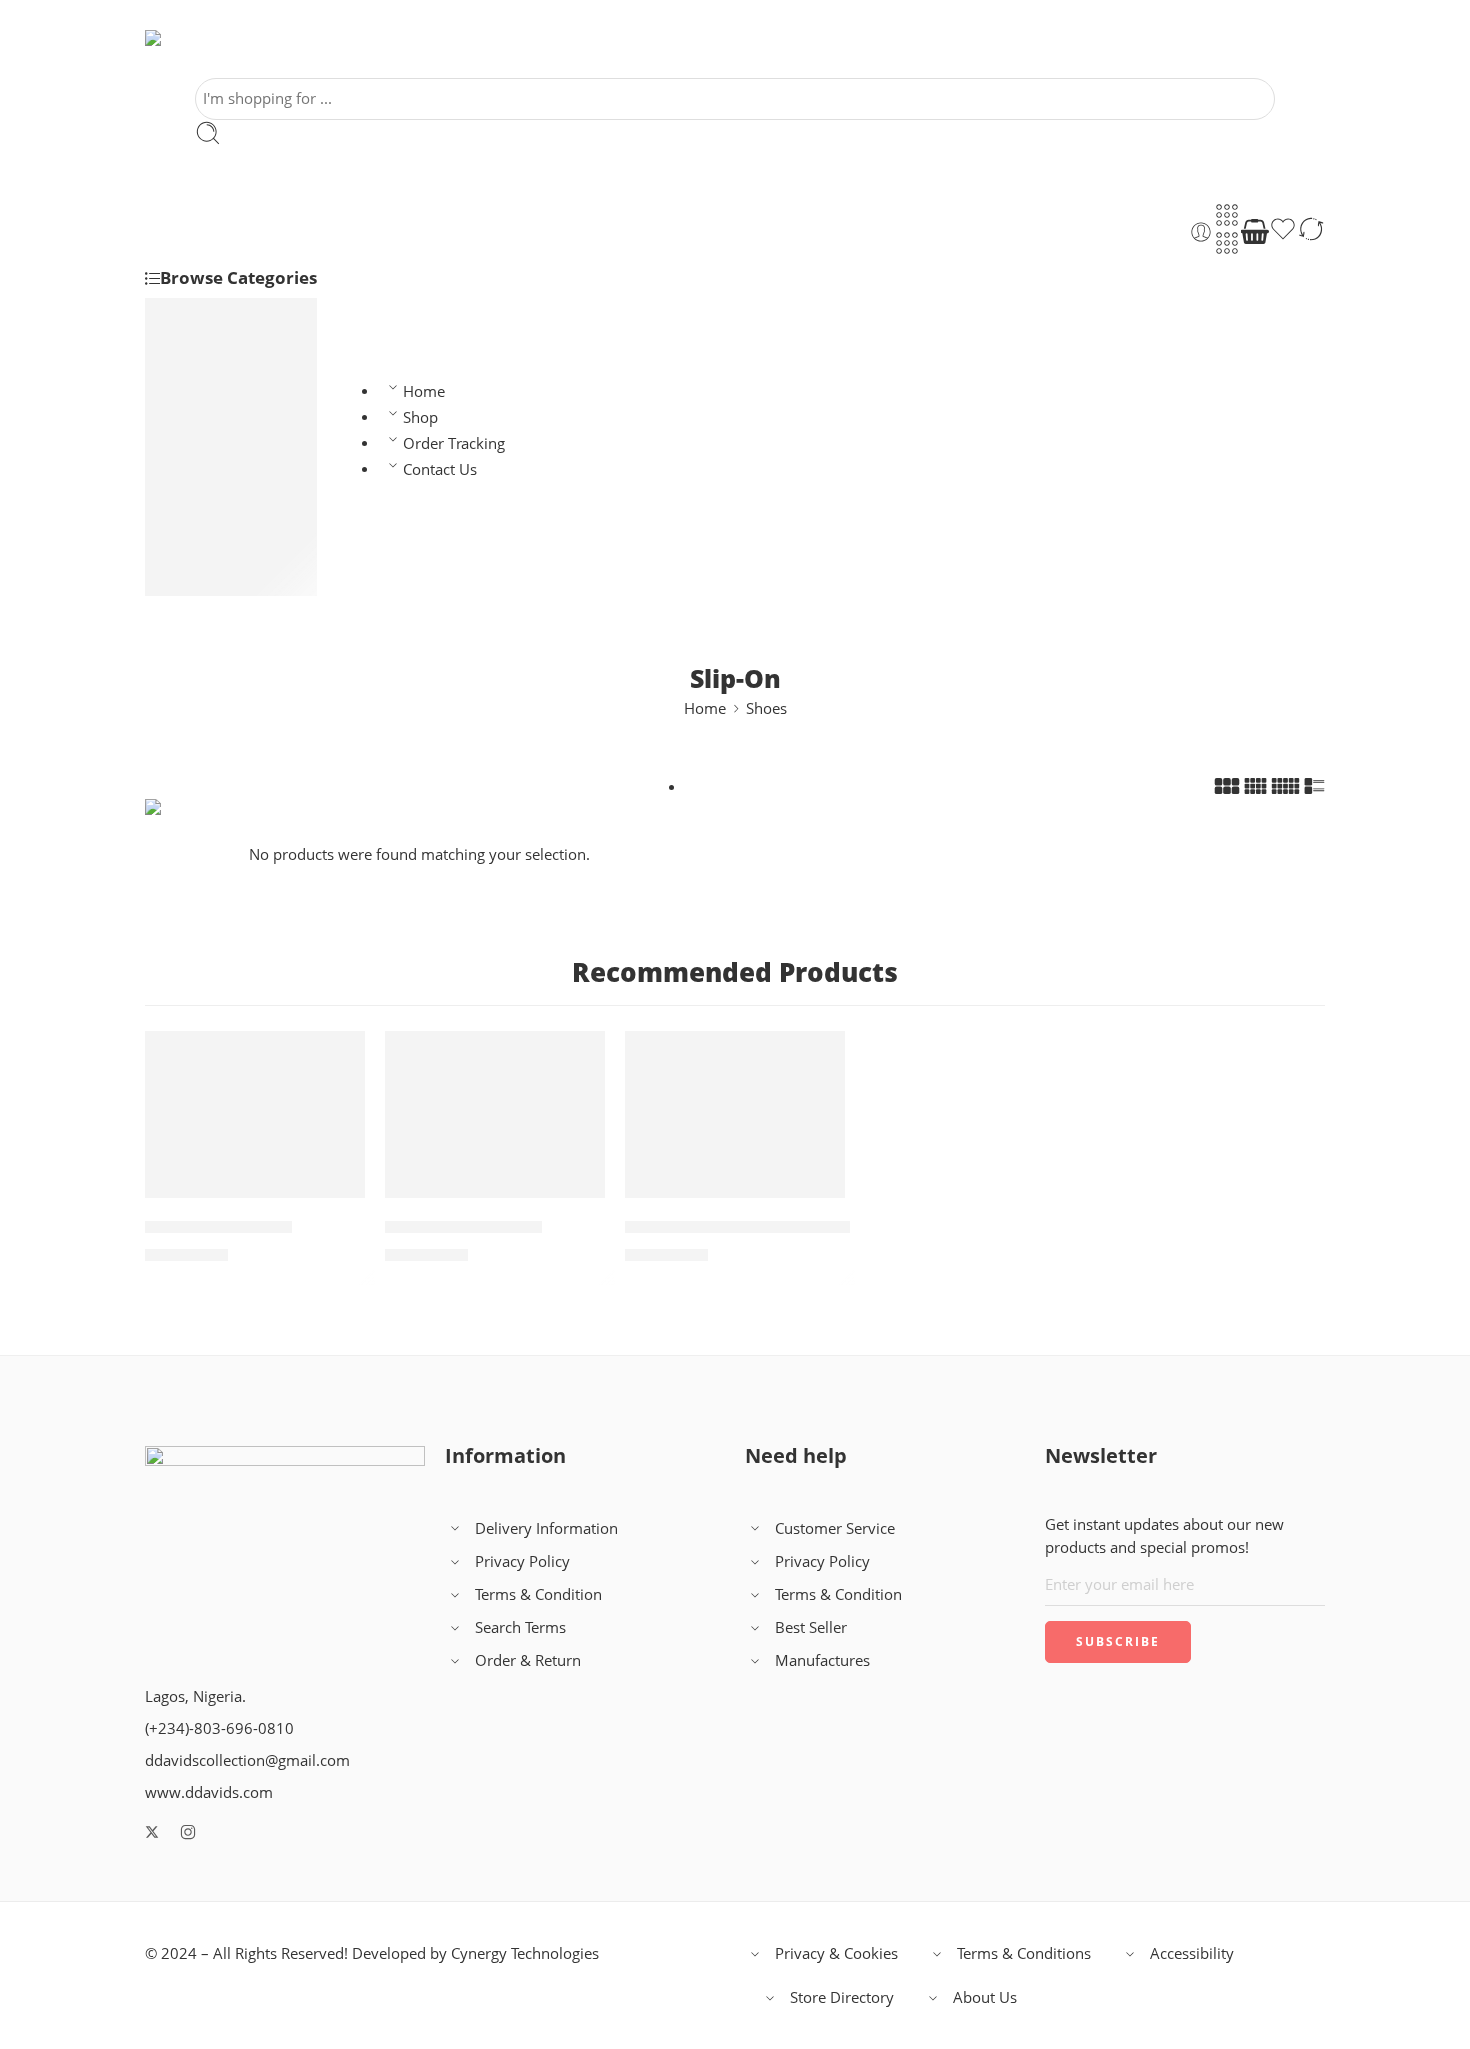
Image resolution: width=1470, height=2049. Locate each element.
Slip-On (210, 511)
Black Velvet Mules (463, 1227)
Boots (205, 557)
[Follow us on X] (152, 1832)
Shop (420, 417)
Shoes (206, 317)
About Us (985, 1997)
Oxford (229, 395)
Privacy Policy (522, 1561)
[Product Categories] (1227, 215)
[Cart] (1255, 232)
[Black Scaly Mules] (255, 1114)
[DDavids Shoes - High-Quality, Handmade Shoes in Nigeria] (204, 54)
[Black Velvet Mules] (495, 1114)
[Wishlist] (1283, 232)
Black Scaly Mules (218, 1227)
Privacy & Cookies (836, 1953)
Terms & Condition (538, 1594)
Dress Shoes (227, 349)
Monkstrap (242, 418)
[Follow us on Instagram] (188, 1832)
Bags (202, 584)
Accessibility (1192, 1953)
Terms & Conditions (1024, 1953)
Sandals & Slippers (248, 534)
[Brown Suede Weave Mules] (735, 1114)
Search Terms (520, 1627)
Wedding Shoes (238, 465)
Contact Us (440, 469)
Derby (226, 441)
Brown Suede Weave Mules (737, 1227)
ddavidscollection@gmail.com (247, 1760)
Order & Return (528, 1660)
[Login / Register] (1201, 232)
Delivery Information (546, 1528)
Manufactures (822, 1660)
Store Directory (842, 1997)
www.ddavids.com (209, 1792)
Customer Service (835, 1528)
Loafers (210, 488)
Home (424, 391)
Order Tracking (454, 443)
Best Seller (811, 1627)
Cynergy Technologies (525, 1953)
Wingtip (231, 372)
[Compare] (1311, 232)
